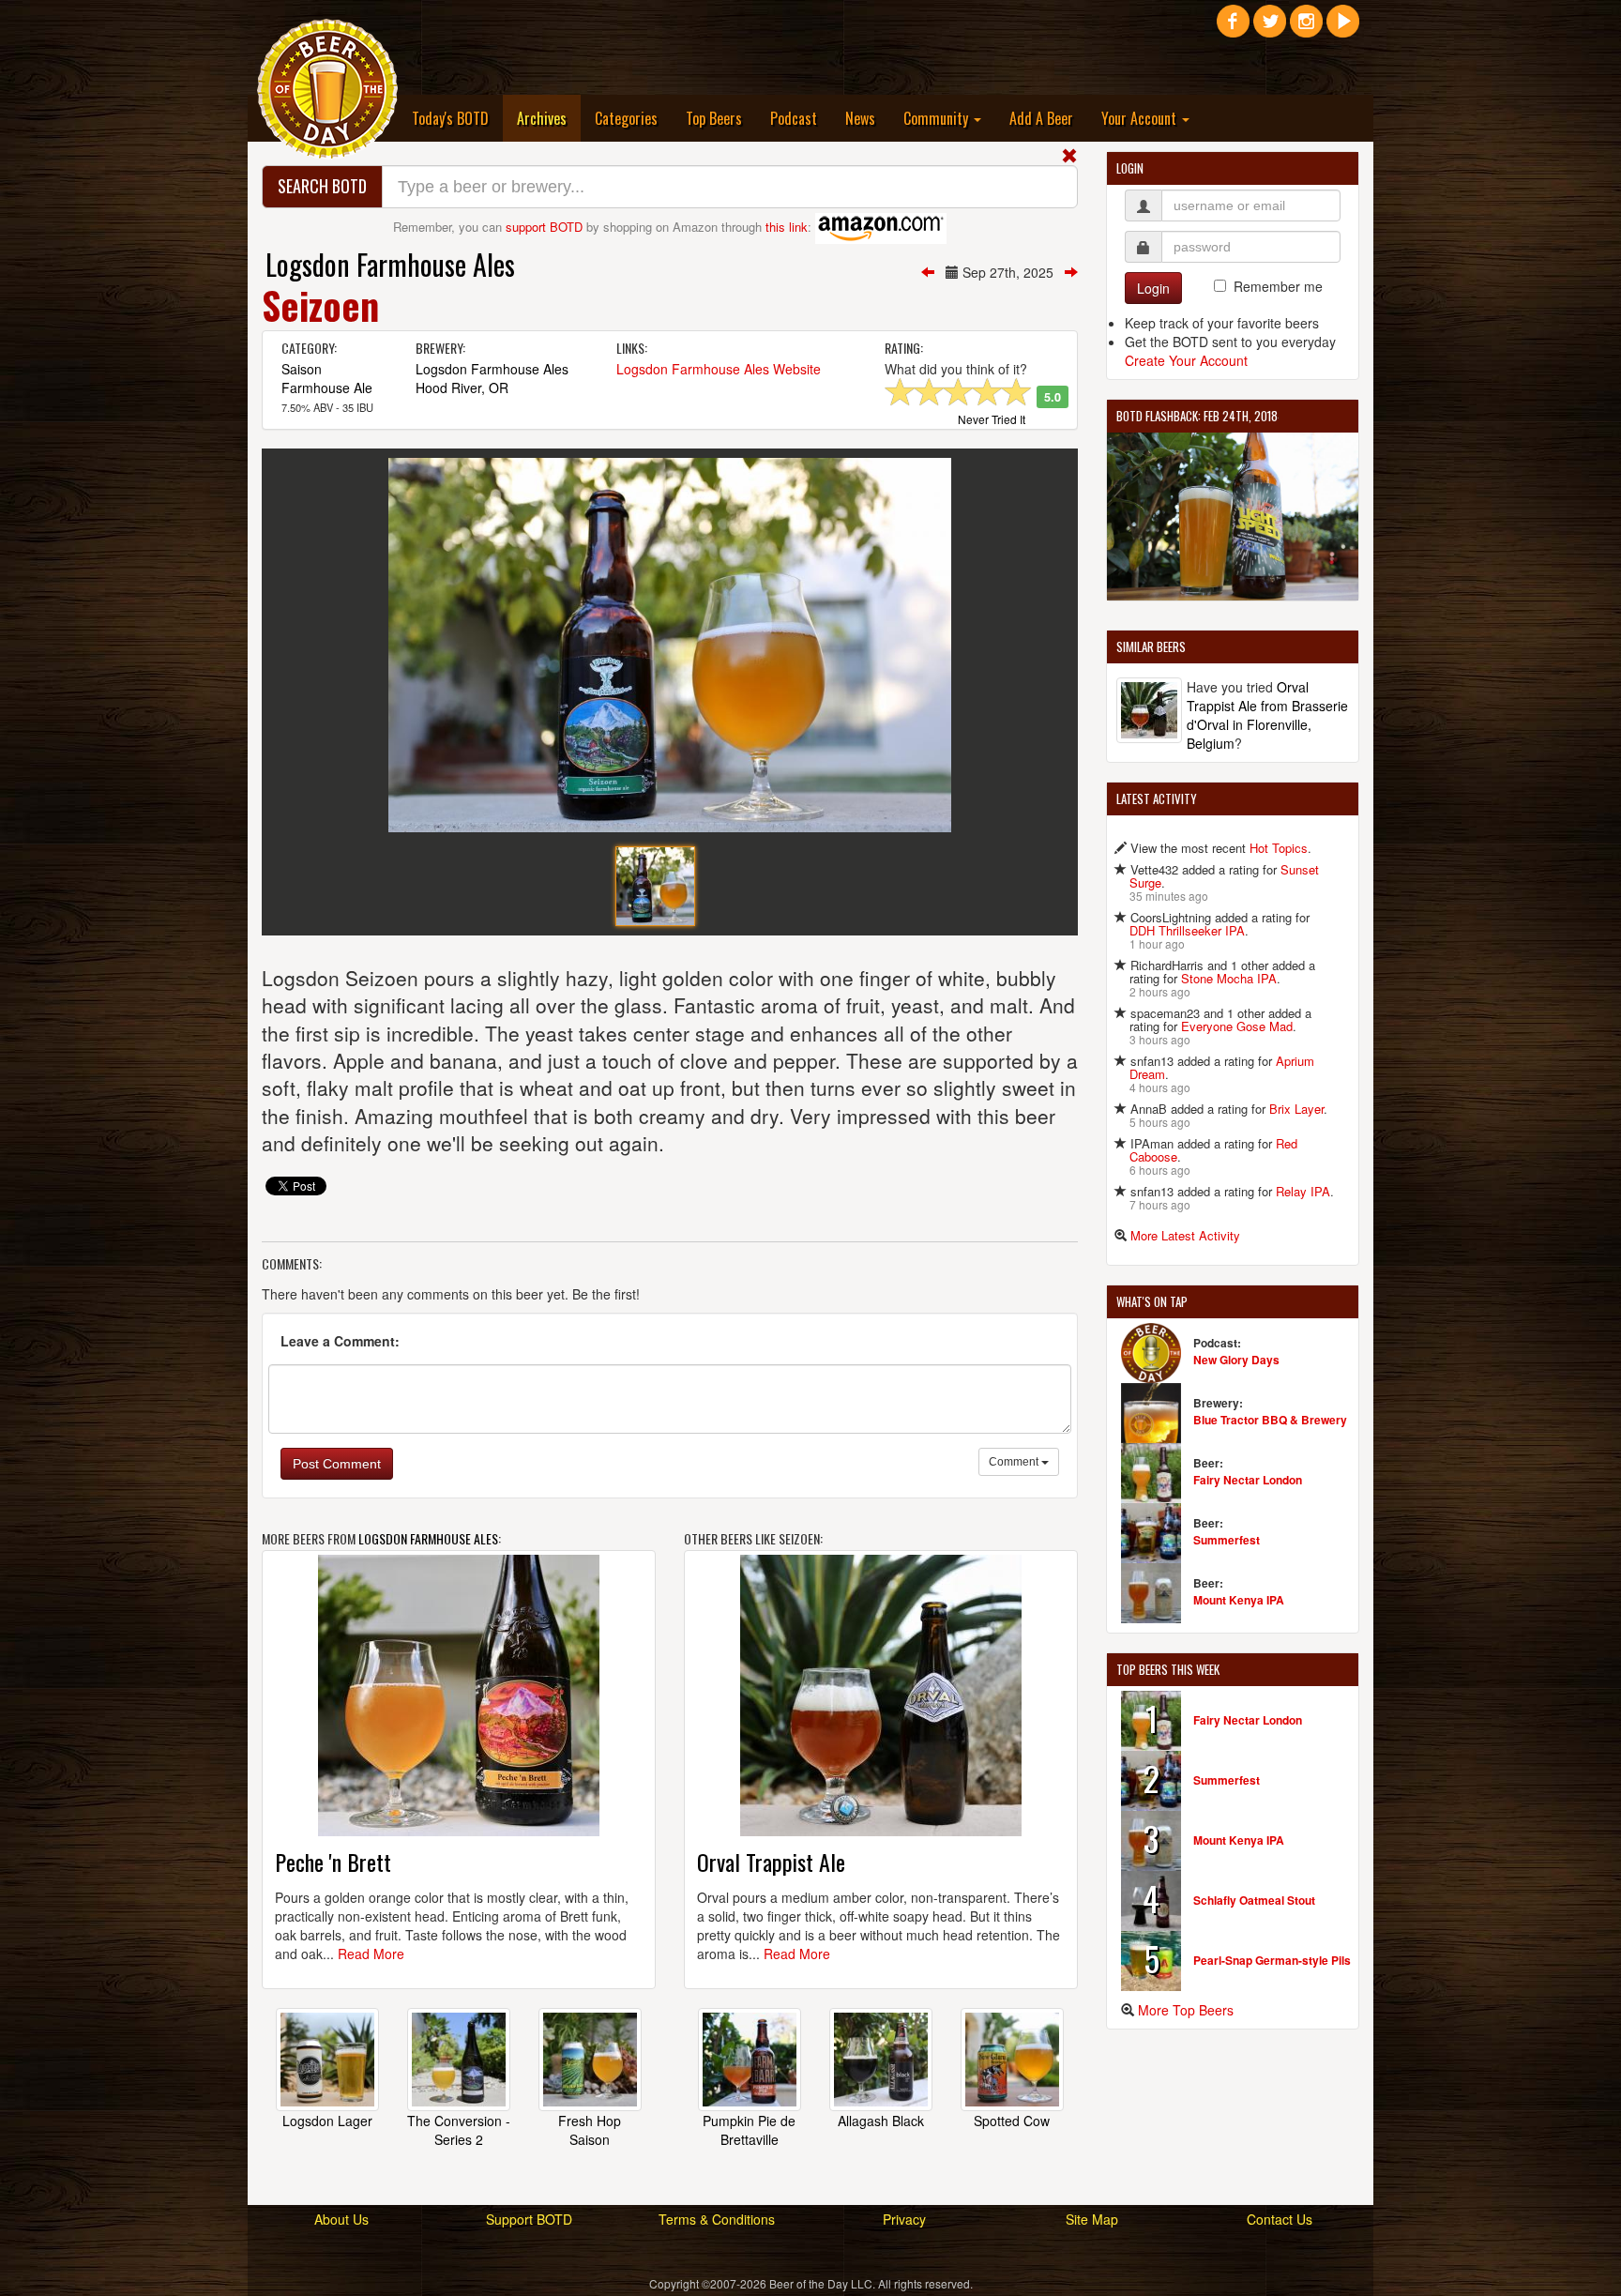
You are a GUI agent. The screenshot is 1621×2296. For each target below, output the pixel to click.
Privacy (904, 2219)
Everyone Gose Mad (1237, 1026)
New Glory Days (1236, 1360)
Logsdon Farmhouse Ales (390, 264)
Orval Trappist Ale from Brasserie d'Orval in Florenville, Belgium (1267, 715)
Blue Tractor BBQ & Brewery (1270, 1420)
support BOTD (544, 227)
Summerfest (1227, 1540)
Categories (626, 118)
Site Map (1092, 2219)
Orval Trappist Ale (771, 1862)
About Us (341, 2219)
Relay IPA (1303, 1191)
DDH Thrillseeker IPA (1187, 930)
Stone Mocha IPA (1229, 978)
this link (787, 227)
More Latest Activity (1185, 1235)
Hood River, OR (462, 388)
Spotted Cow (1012, 2121)
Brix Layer (1296, 1109)
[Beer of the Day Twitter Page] (1270, 28)
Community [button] (938, 118)
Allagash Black (881, 2121)
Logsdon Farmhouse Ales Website (719, 369)
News (860, 118)
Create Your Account (1186, 360)
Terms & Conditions (717, 2219)
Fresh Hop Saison (590, 2130)
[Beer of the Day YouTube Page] (1343, 28)
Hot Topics (1279, 848)
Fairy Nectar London (1248, 1480)
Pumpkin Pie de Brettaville (749, 2130)
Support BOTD (529, 2219)
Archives (549, 118)
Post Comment (337, 1464)
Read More (371, 1954)
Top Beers (714, 118)
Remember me (1278, 286)
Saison (302, 369)
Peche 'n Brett (333, 1862)
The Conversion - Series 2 (459, 2130)
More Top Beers (1186, 2010)
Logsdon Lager (327, 2121)
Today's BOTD (450, 118)
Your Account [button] (1141, 118)
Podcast (794, 118)
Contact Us (1280, 2219)
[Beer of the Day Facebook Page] (1233, 28)
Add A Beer (1041, 118)
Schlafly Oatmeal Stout (1254, 1900)
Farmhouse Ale (327, 388)
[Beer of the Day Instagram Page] (1306, 28)
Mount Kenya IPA (1239, 1600)
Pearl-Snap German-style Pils (1272, 1960)
